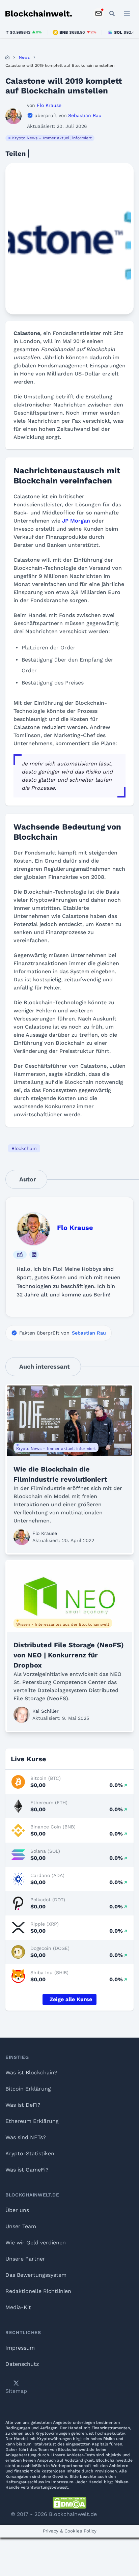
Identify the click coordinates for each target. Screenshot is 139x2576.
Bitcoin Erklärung (28, 2089)
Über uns (17, 2210)
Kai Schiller (46, 1711)
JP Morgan (76, 521)
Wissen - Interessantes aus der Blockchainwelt (63, 1624)
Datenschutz (22, 2364)
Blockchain (24, 1148)
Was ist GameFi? (27, 2170)
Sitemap (16, 2391)
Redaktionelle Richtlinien (38, 2291)
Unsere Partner (25, 2259)
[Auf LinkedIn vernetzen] (34, 1255)
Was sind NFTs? (26, 2137)
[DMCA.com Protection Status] (69, 2503)
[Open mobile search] (112, 13)
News (24, 57)
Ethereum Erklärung (32, 2121)
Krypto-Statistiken (30, 2153)
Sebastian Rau (89, 1333)
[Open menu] (127, 13)
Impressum (20, 2348)
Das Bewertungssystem (36, 2275)
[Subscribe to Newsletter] (99, 13)
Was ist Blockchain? (31, 2073)
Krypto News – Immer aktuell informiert (52, 138)
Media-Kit (18, 2307)
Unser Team (21, 2226)
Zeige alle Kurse (71, 1999)
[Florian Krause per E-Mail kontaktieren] (20, 1255)
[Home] (7, 57)
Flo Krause (75, 1228)
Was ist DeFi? (23, 2105)
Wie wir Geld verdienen (36, 2243)
